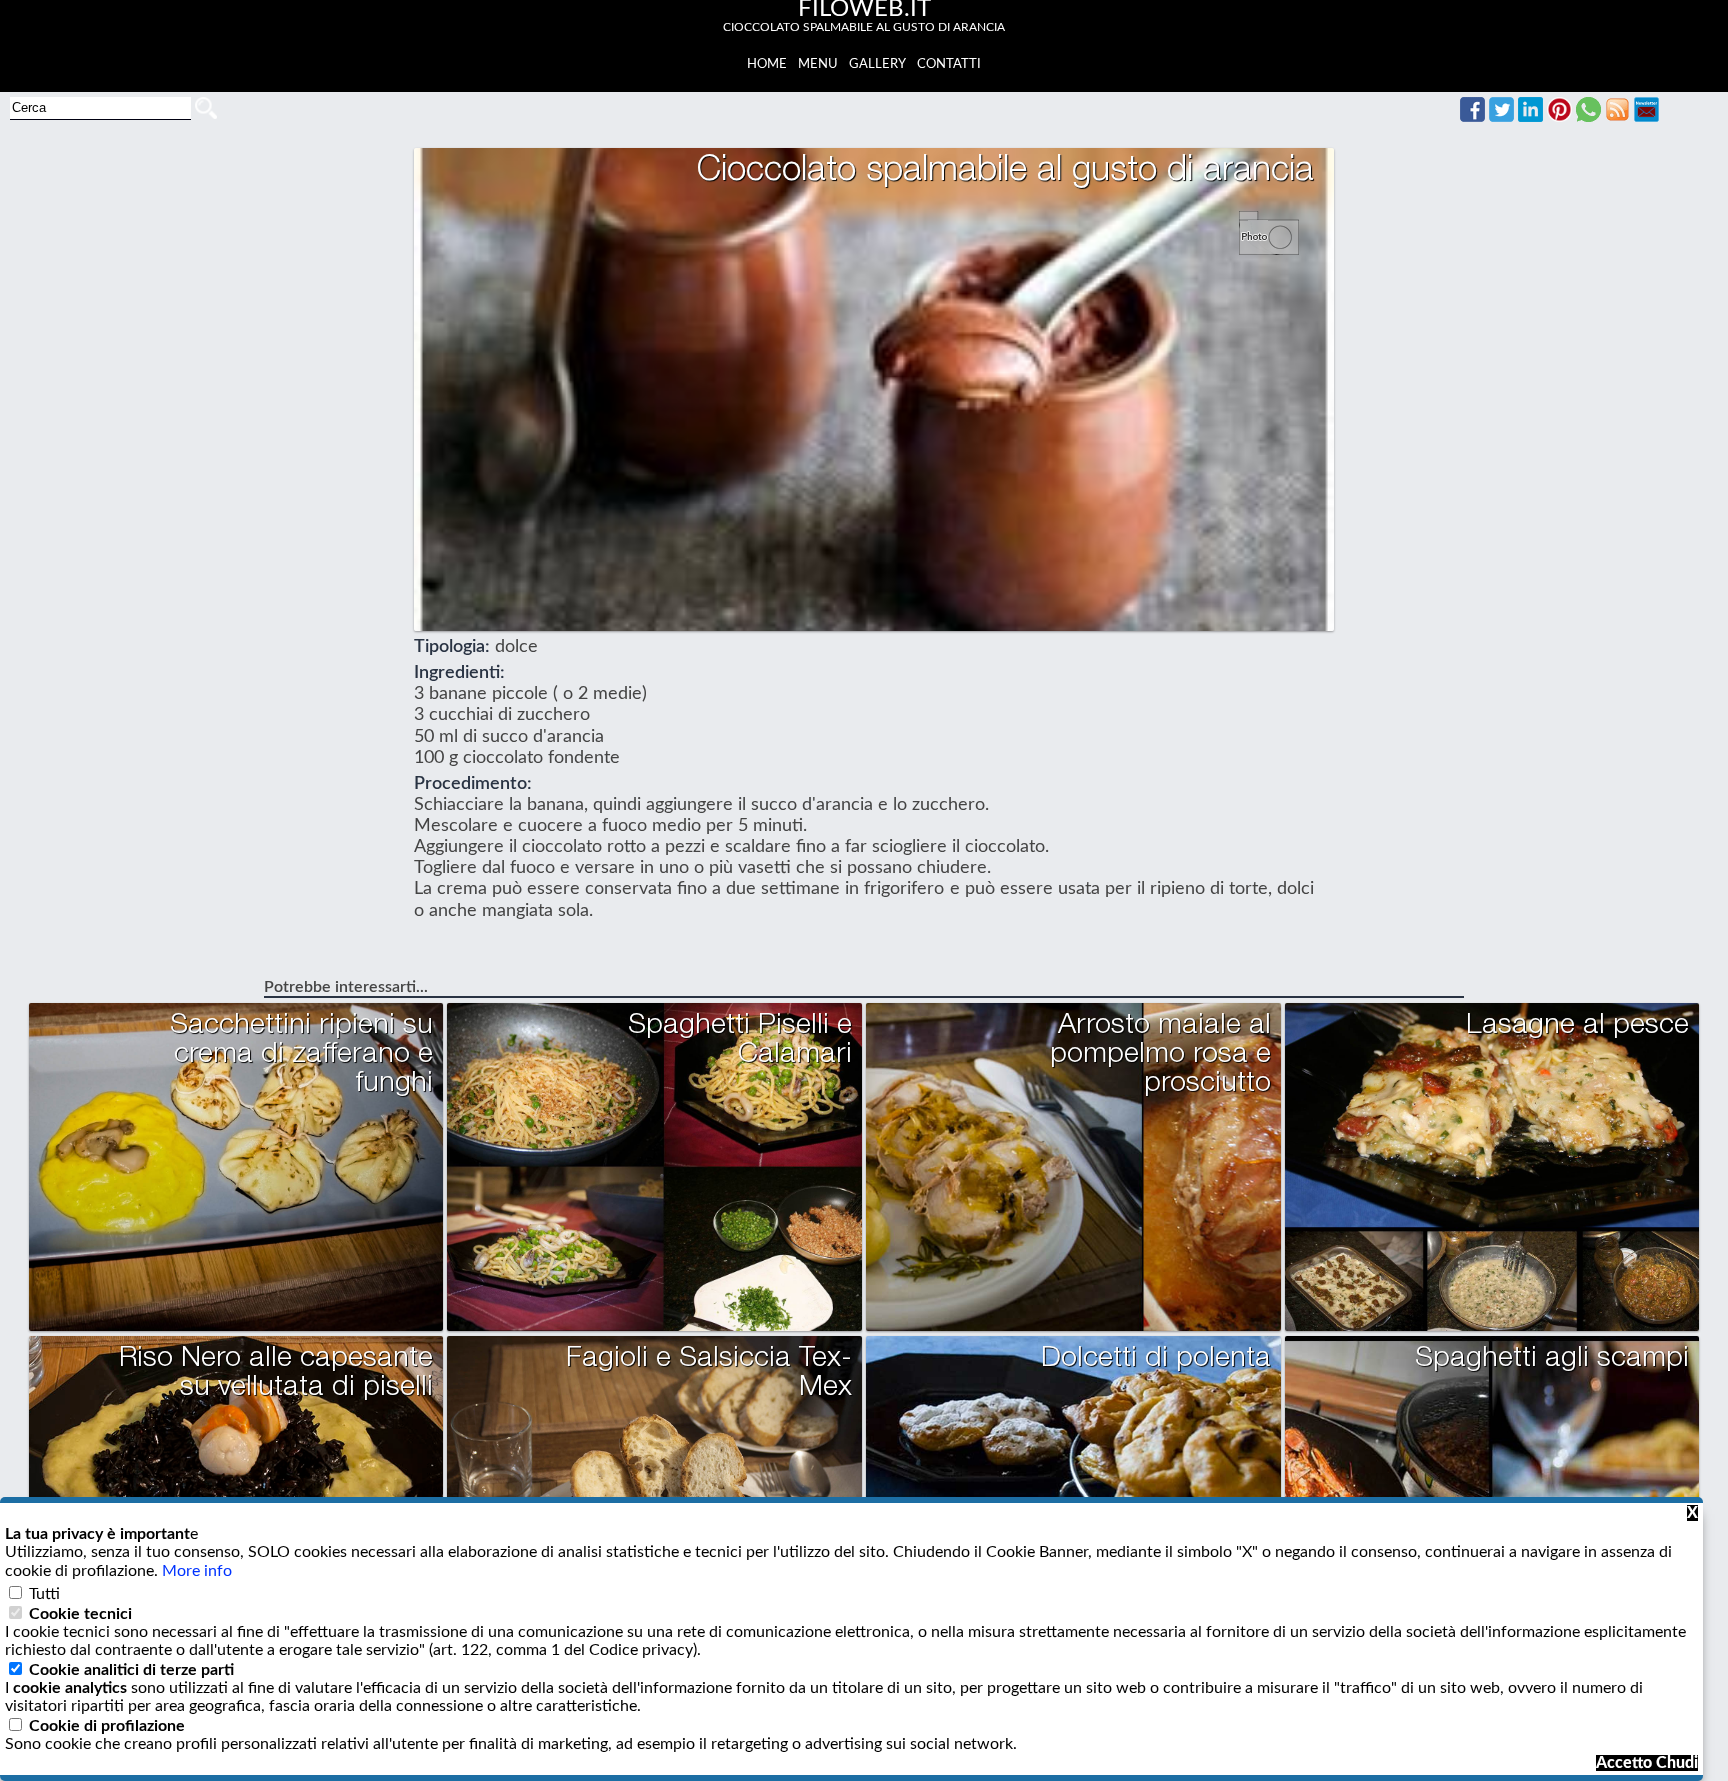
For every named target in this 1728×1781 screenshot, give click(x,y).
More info (197, 1571)
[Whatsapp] (1588, 117)
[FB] (1472, 117)
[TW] (1501, 117)
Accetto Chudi (1647, 1763)
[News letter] (1646, 117)
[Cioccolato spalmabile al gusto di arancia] (1276, 244)
